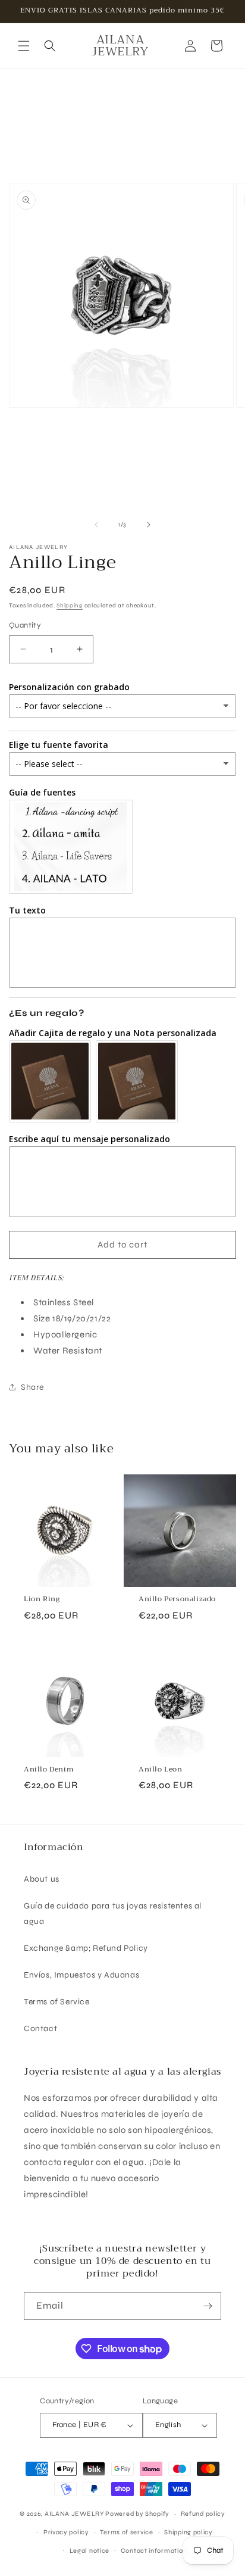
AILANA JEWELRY (74, 2514)
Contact (40, 2028)
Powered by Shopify (137, 2514)
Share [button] (32, 1387)
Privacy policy (66, 2532)
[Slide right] (149, 525)
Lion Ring (42, 1599)
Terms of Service (57, 2002)
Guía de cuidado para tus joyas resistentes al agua (113, 1913)
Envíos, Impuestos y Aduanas (81, 1975)
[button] (24, 46)
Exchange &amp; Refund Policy (86, 1948)
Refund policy (203, 2514)
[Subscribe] (208, 2306)
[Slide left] (96, 525)
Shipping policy (189, 2532)
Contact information (154, 2551)
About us (42, 1879)
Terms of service (126, 2532)
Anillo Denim (48, 1770)
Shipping (70, 606)
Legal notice (89, 2551)
